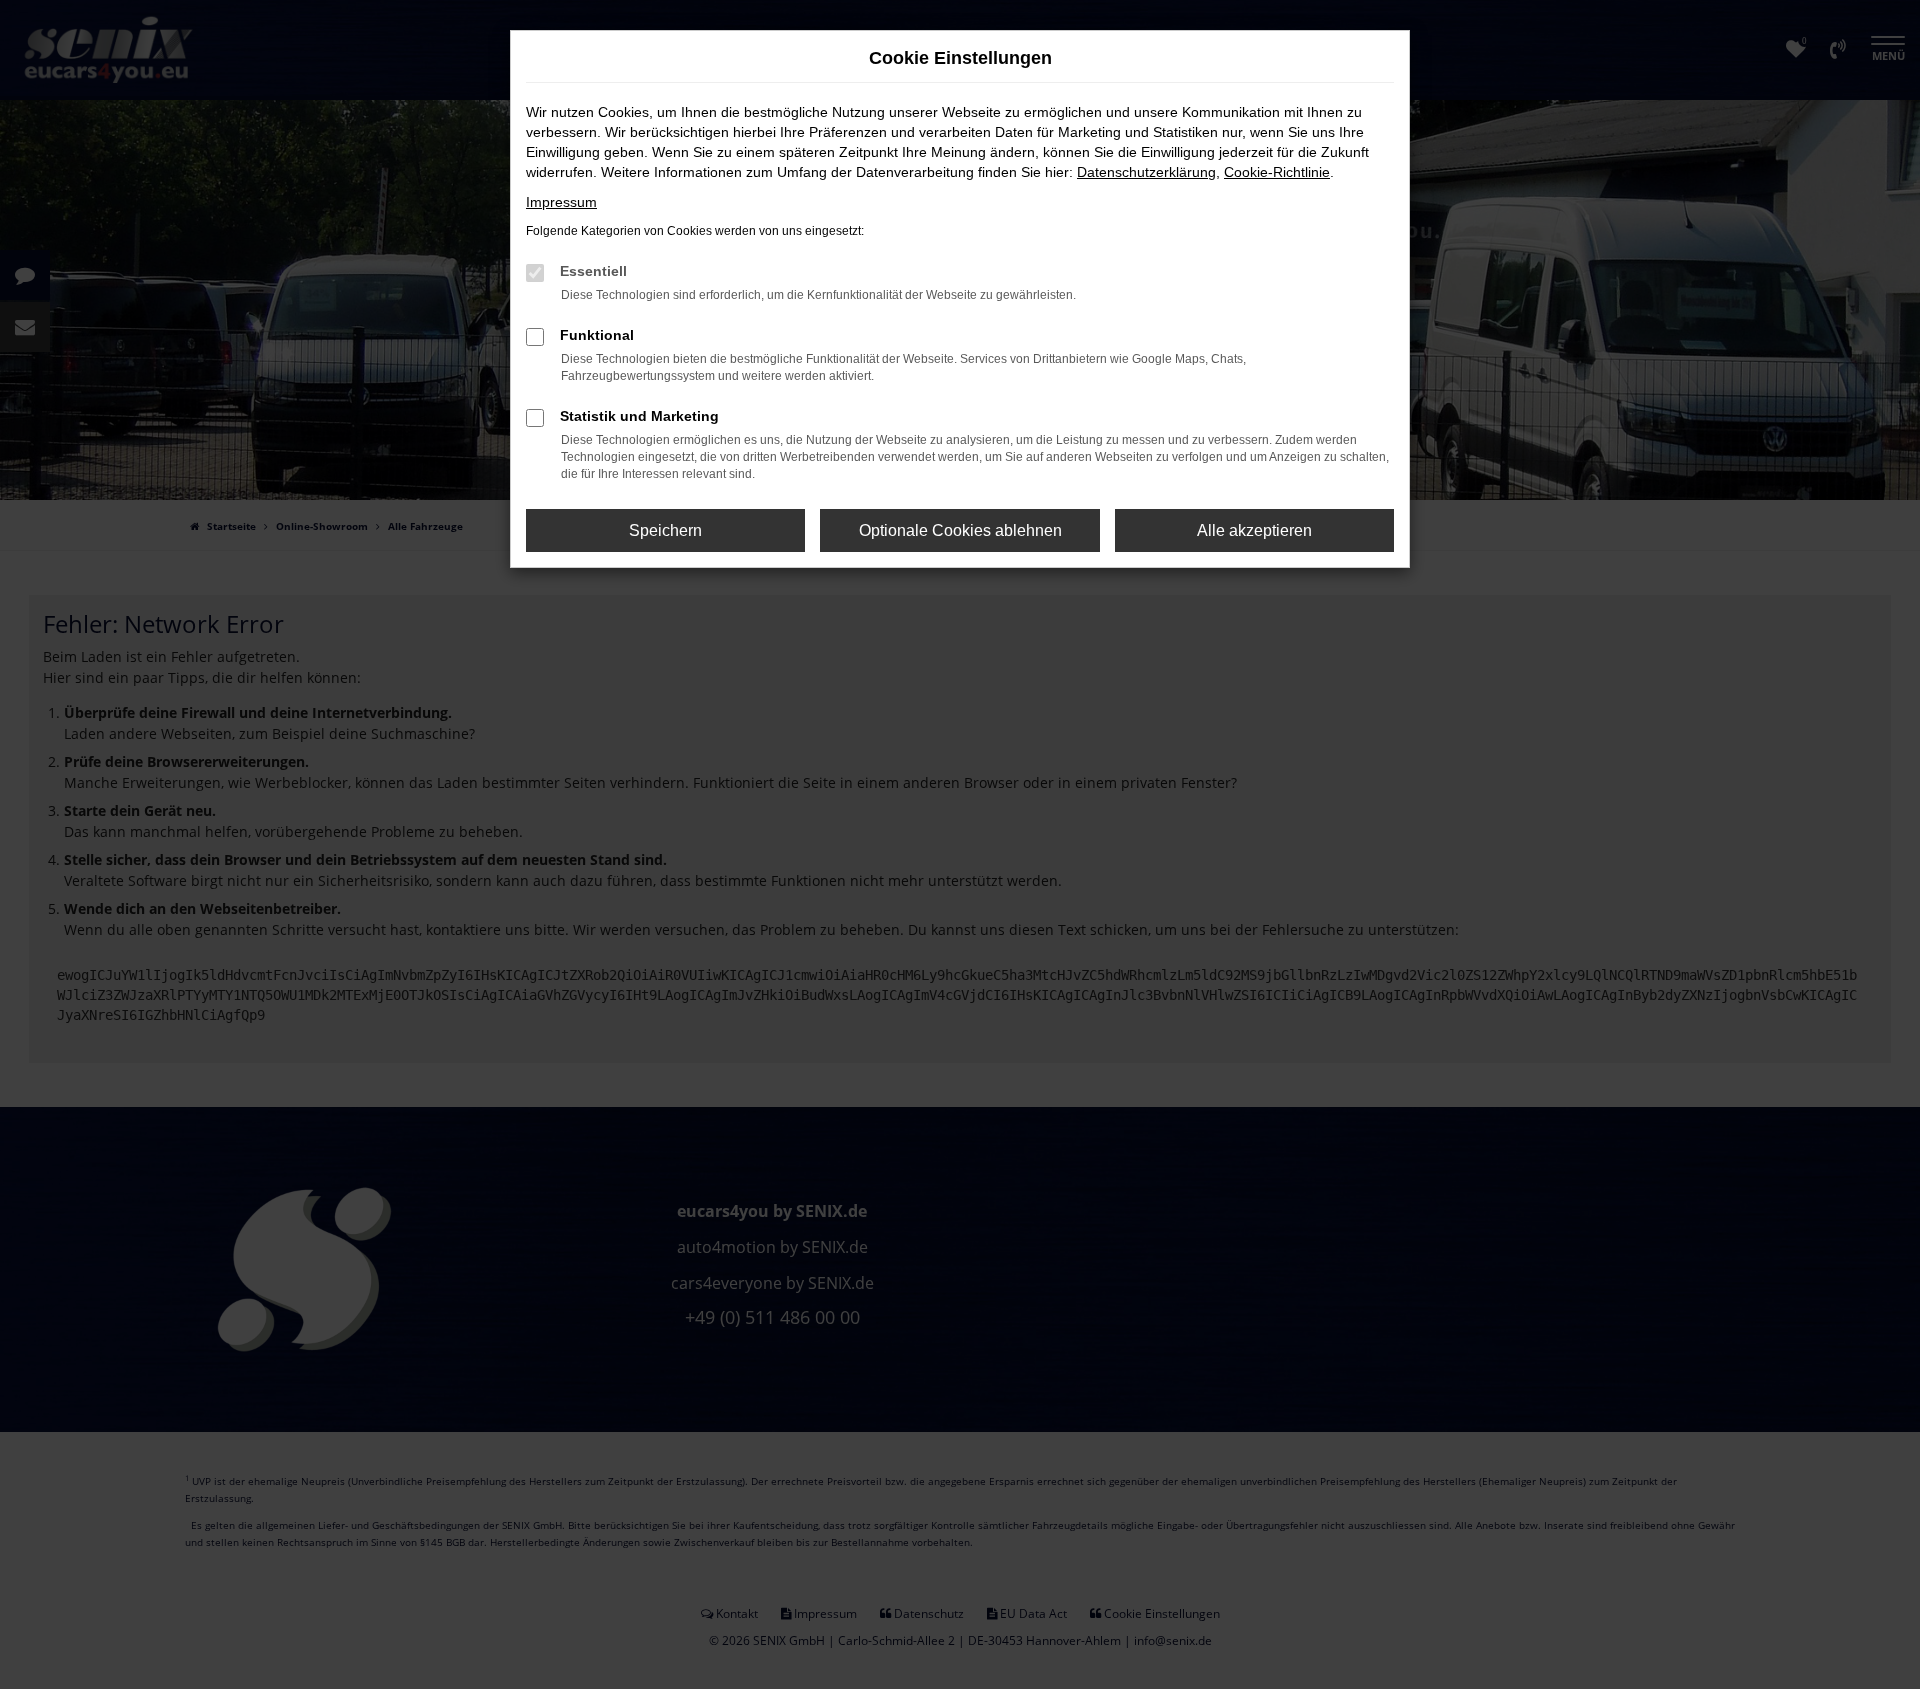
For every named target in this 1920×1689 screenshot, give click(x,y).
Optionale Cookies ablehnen (960, 530)
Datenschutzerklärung (1146, 172)
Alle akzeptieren (1254, 530)
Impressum (561, 202)
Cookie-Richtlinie (1277, 172)
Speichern (665, 530)
